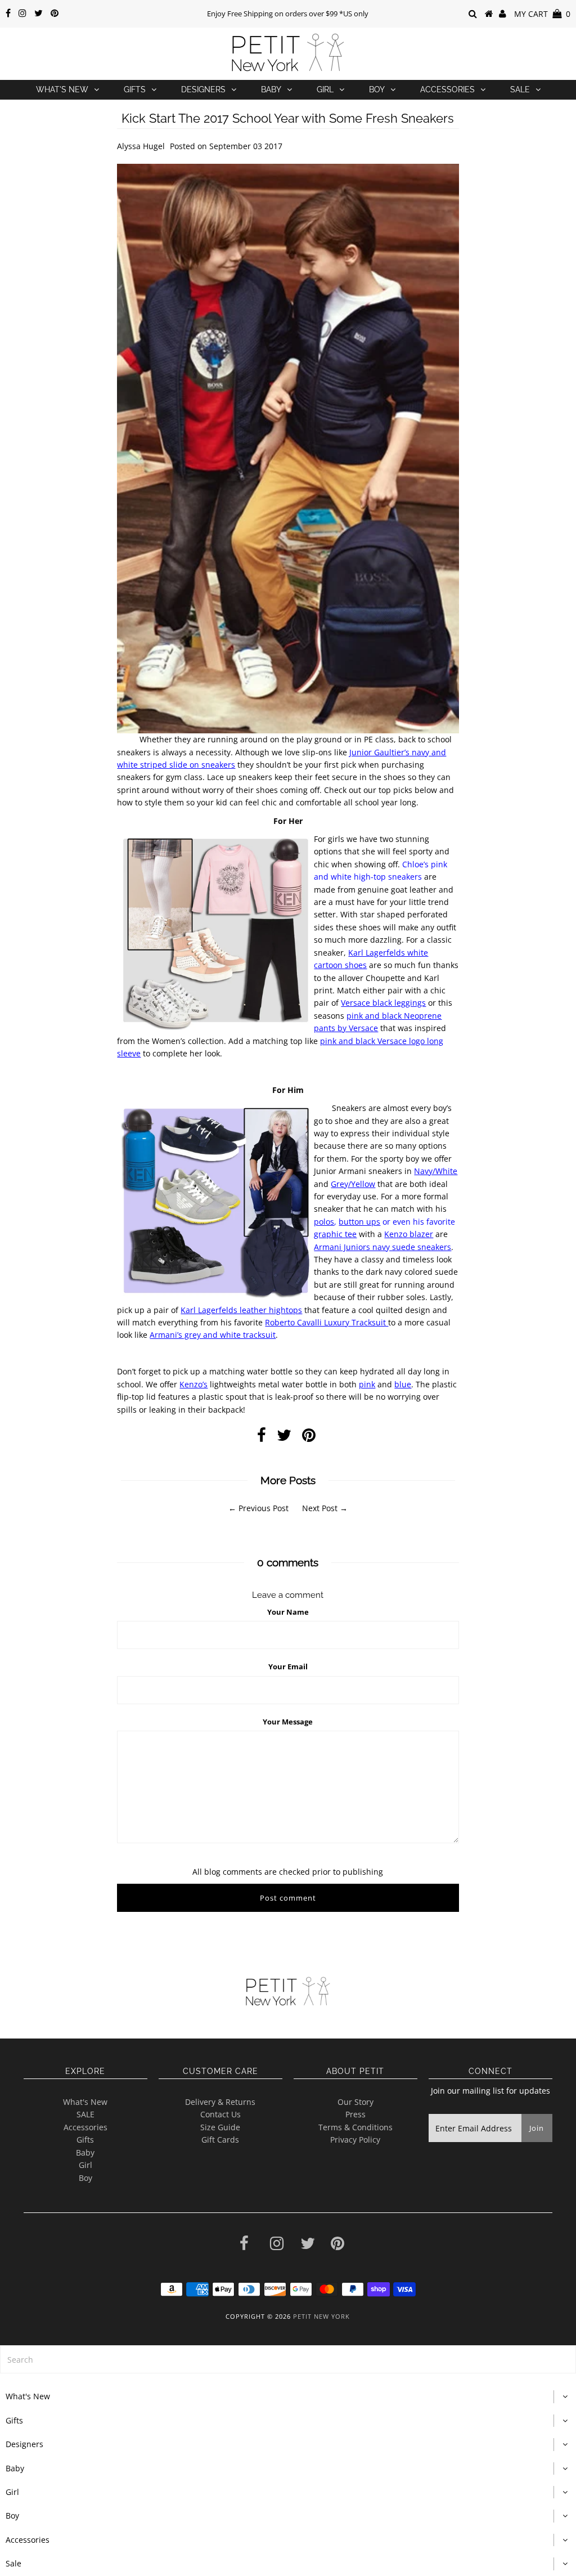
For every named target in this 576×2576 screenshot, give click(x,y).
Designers (203, 89)
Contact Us (220, 2114)
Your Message (288, 1722)
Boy (377, 89)
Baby (271, 89)
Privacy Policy (355, 2140)
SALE (85, 2114)
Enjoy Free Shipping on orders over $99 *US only (288, 14)
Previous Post (264, 1508)
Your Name (288, 1612)
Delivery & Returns (220, 2102)
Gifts (135, 89)
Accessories (447, 89)
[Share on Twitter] (284, 1438)
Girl (325, 89)
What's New (62, 89)
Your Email (288, 1666)
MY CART (542, 14)
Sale (520, 89)
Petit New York (321, 2316)
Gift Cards (220, 2140)
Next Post (320, 1508)
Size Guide (220, 2127)
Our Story (355, 2102)
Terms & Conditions (355, 2127)
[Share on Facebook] (262, 1438)
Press (355, 2114)
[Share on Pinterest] (309, 1438)
